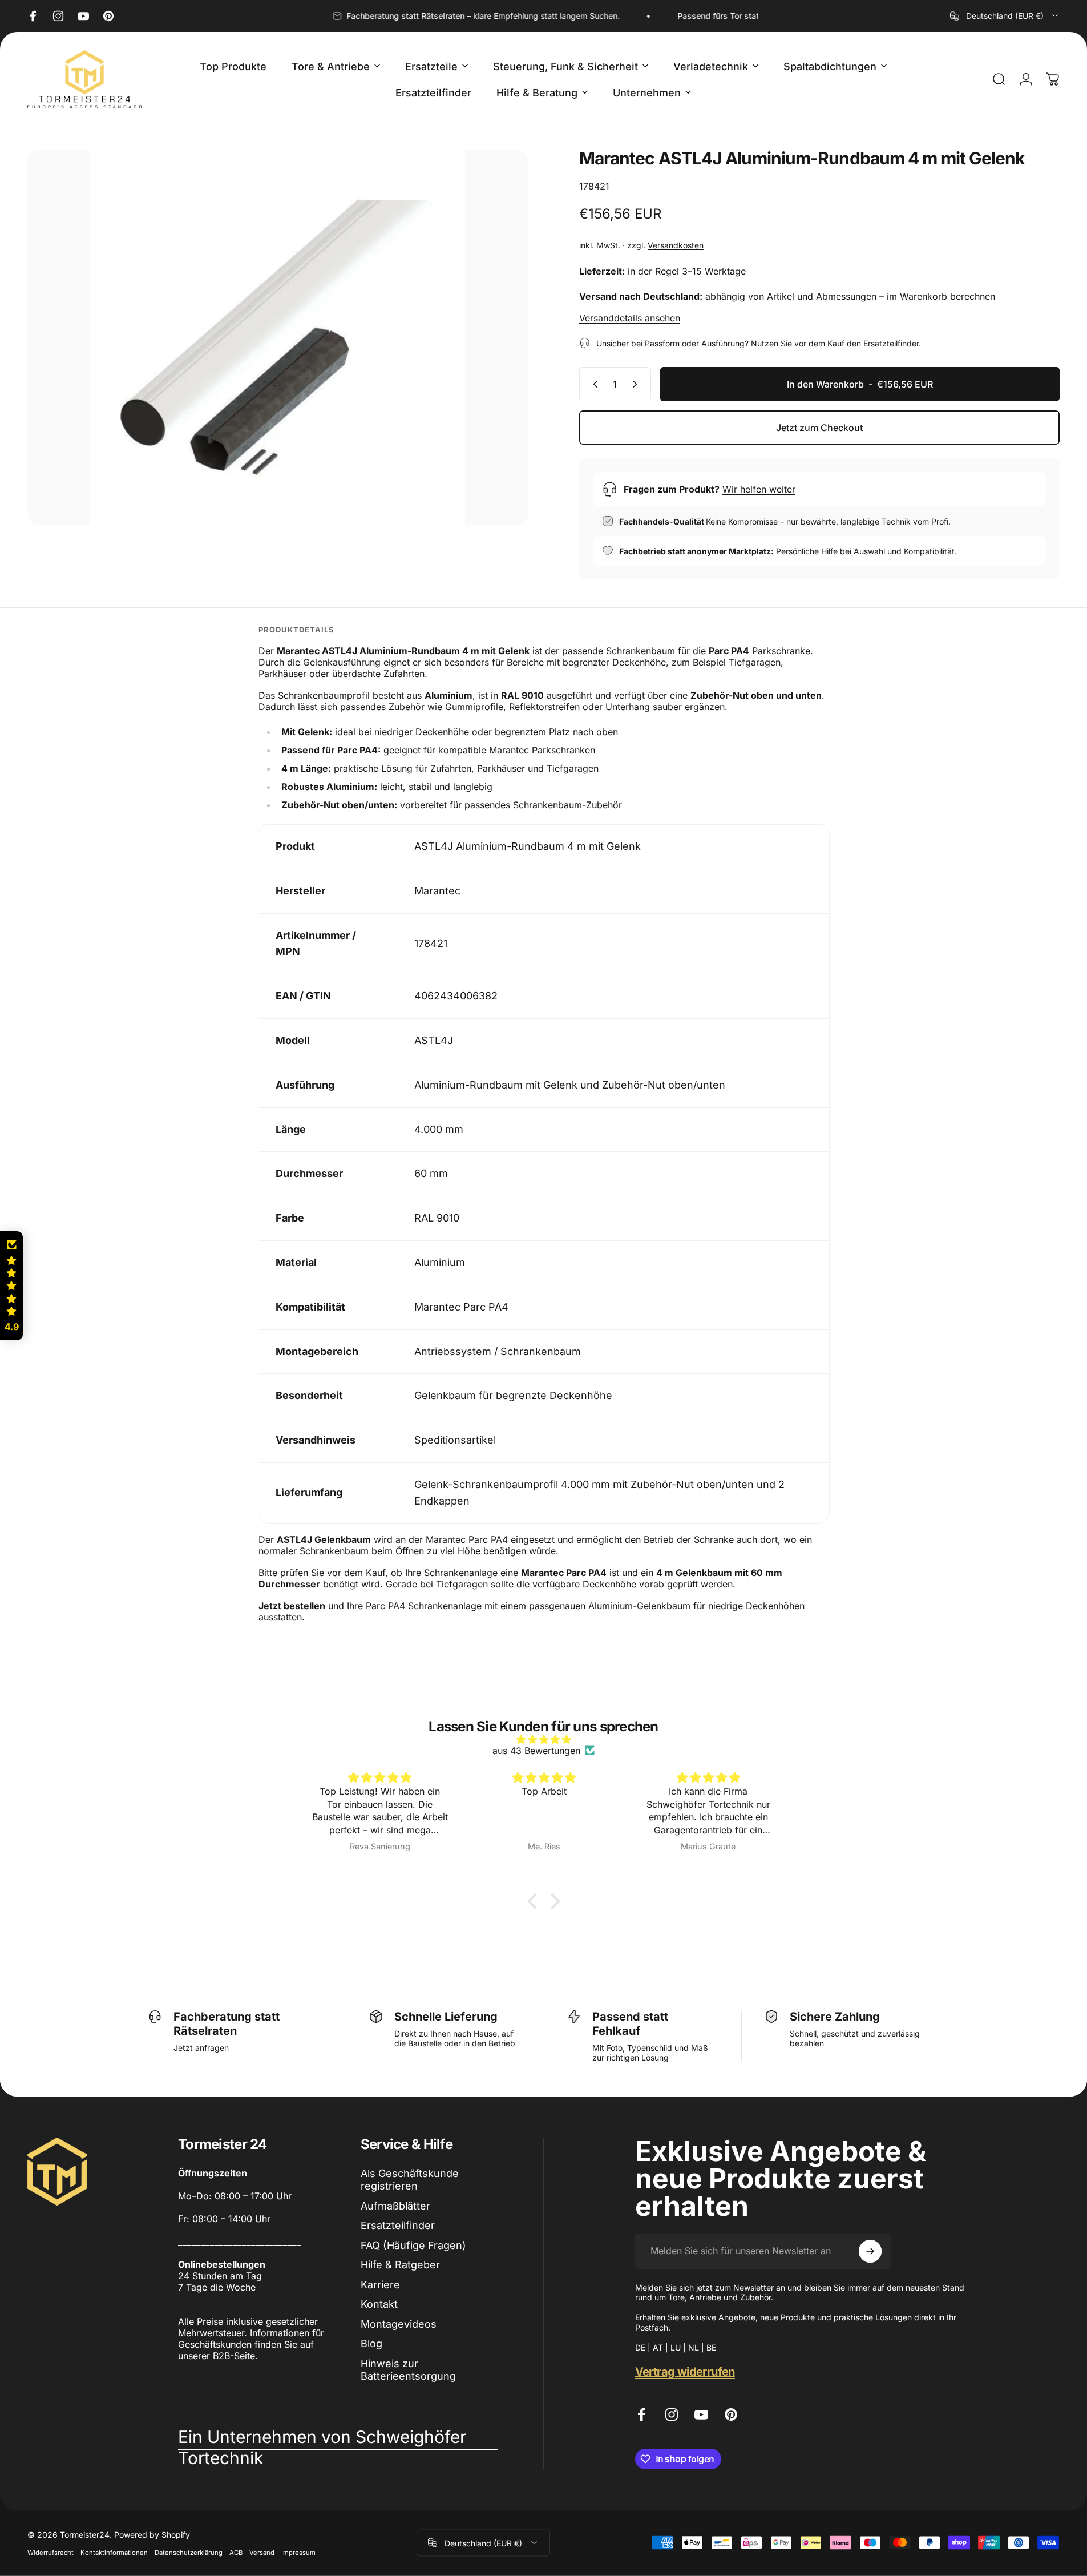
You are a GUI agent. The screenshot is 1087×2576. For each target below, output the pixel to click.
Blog (371, 2343)
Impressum (298, 2552)
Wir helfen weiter (759, 489)
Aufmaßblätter (395, 2206)
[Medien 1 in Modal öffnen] (278, 337)
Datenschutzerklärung (189, 2552)
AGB (236, 2552)
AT (658, 2347)
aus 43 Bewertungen (536, 1751)
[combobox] (1005, 16)
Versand (262, 2552)
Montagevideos (399, 2324)
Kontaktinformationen (114, 2552)
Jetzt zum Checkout (819, 428)
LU (676, 2347)
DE (640, 2347)
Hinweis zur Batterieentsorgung (408, 2370)
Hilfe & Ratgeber (400, 2265)
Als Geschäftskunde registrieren (410, 2180)
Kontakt (379, 2304)
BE (711, 2347)
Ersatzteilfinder (891, 343)
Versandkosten (676, 245)
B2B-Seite (234, 2356)
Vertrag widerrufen (685, 2372)
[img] (544, 1739)
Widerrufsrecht (50, 2552)
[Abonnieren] (870, 2251)
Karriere (380, 2285)
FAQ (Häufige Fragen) (413, 2245)
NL (694, 2347)
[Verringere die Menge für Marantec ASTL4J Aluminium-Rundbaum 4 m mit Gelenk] (593, 384)
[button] (535, 1901)
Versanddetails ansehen (630, 318)
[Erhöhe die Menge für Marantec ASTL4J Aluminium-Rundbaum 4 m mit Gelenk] (637, 384)
